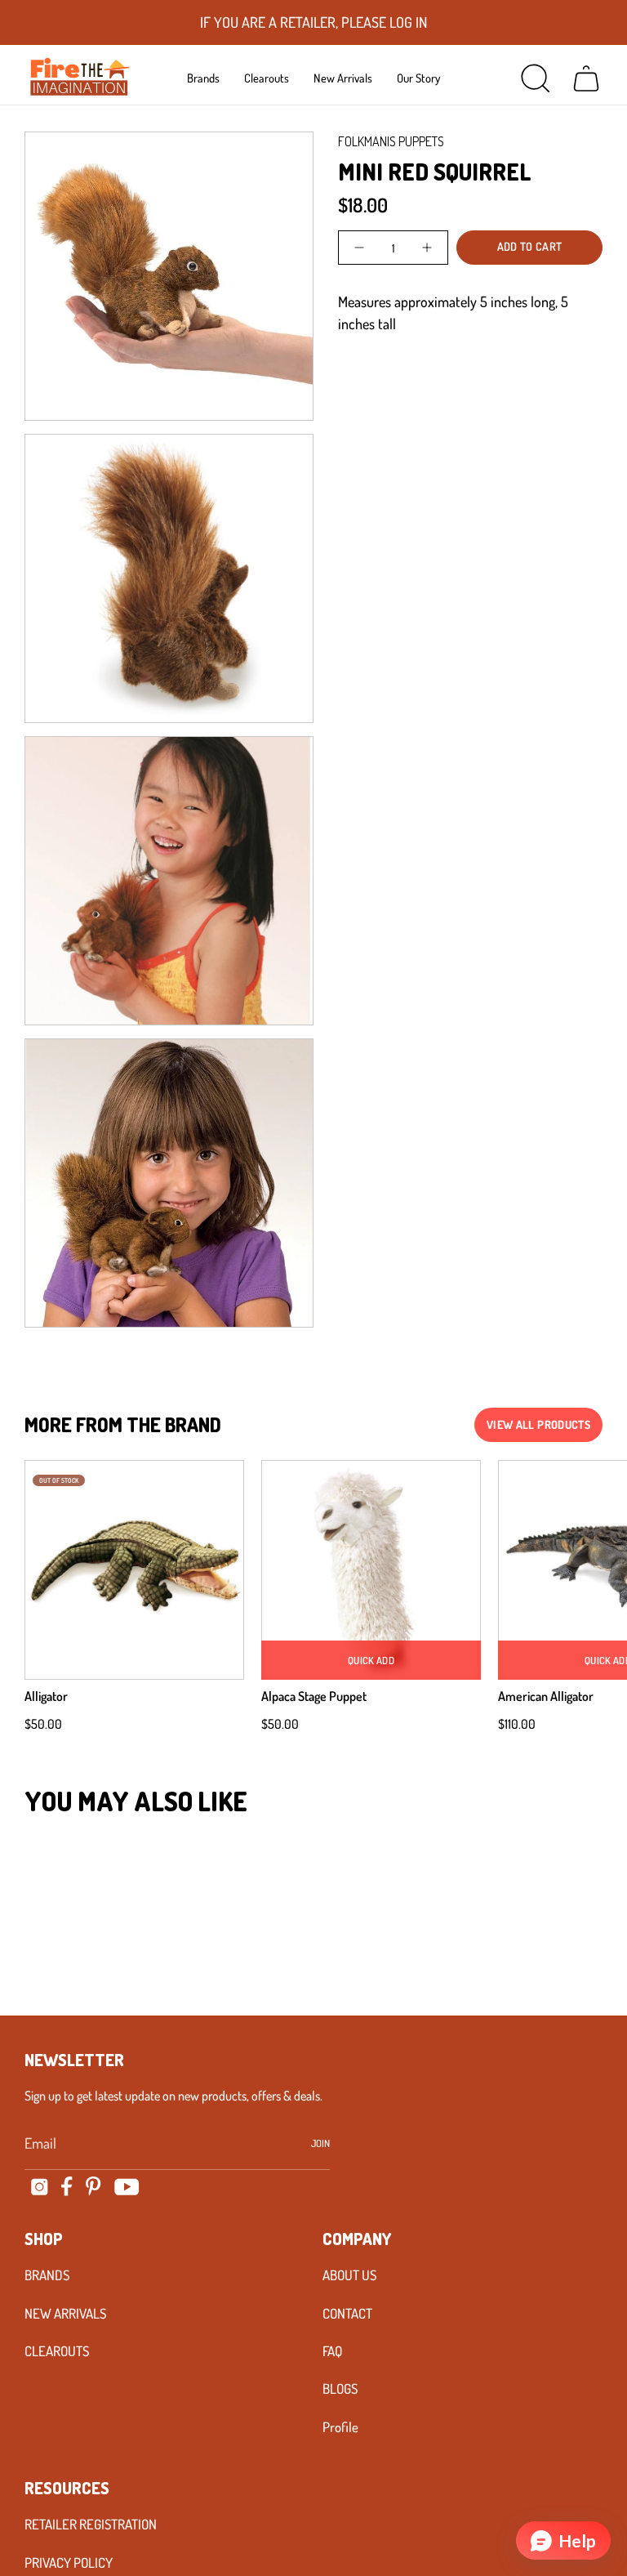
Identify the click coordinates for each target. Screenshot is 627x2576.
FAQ (332, 2351)
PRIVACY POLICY (69, 2563)
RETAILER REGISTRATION (91, 2524)
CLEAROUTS (57, 2351)
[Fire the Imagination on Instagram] (40, 2187)
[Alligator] (134, 1570)
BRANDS (47, 2275)
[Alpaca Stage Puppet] (371, 1570)
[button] (203, 78)
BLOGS (340, 2388)
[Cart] (586, 78)
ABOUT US (349, 2275)
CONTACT (347, 2313)
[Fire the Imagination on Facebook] (67, 2186)
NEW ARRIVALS (65, 2313)
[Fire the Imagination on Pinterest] (93, 2186)
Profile (340, 2427)
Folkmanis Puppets (391, 141)
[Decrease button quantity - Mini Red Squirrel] (360, 248)
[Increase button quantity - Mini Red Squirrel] (426, 248)
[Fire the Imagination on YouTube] (127, 2187)
